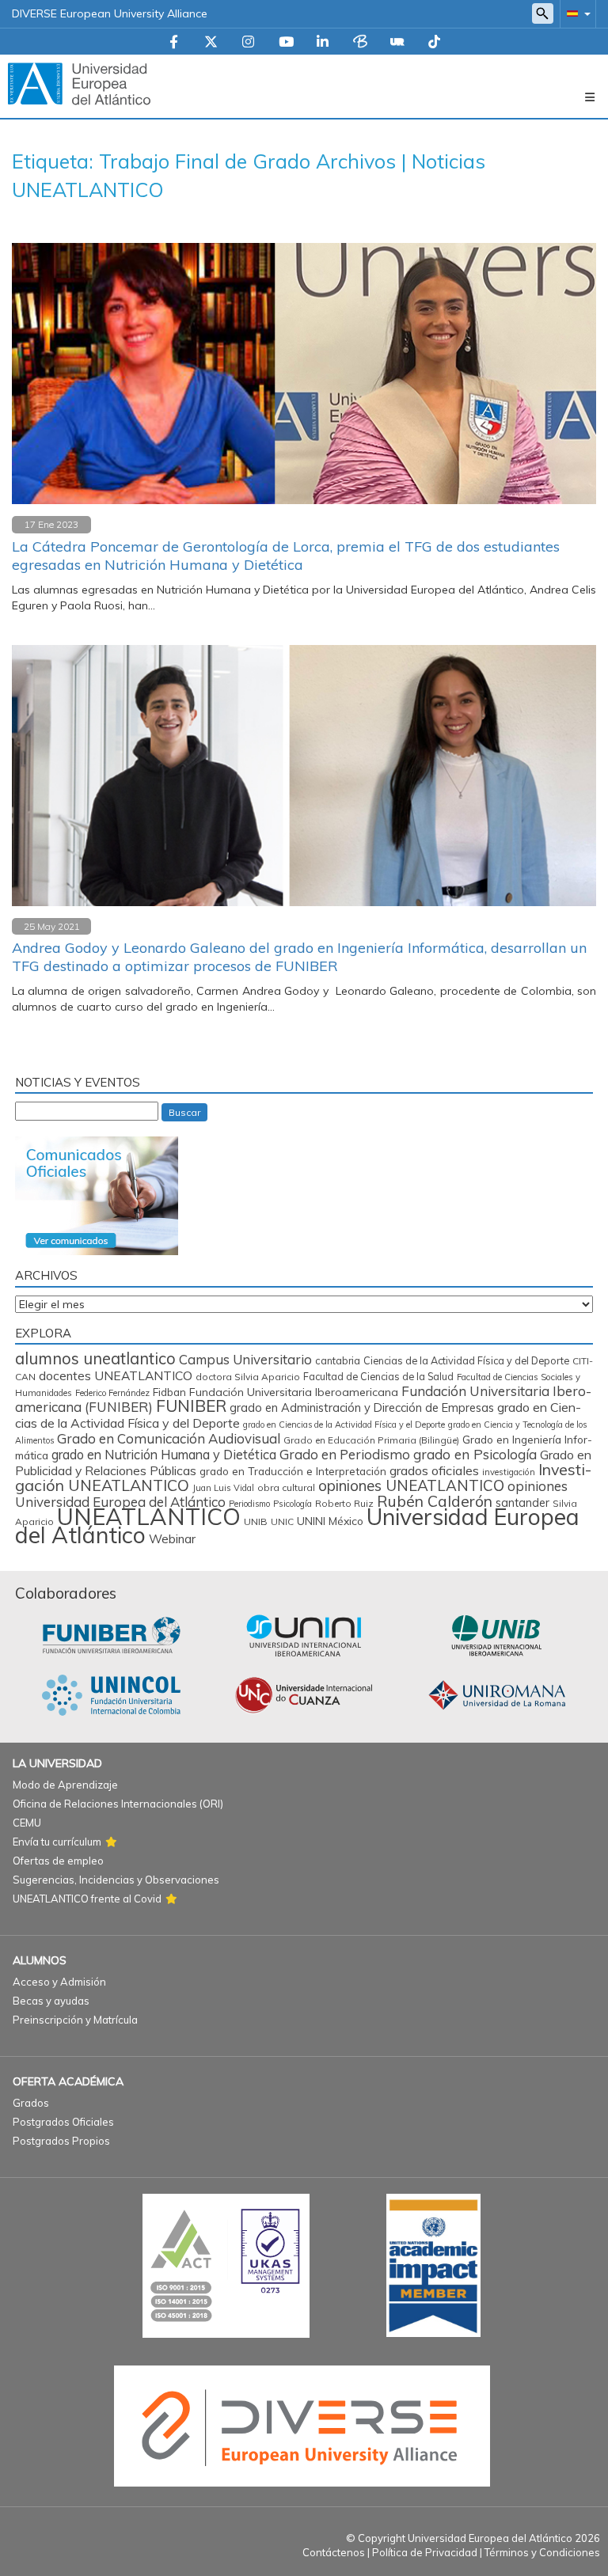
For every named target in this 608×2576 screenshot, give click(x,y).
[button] (576, 13)
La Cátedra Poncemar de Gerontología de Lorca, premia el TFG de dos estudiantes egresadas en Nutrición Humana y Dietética (286, 556)
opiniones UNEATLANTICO (411, 1485)
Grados (31, 2103)
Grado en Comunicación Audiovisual (169, 1438)
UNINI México (330, 1521)
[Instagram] (248, 43)
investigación (509, 1472)
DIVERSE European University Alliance (110, 13)
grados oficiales (434, 1470)
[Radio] (397, 43)
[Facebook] (174, 43)
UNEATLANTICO (149, 1516)
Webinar (172, 1539)
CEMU (27, 1823)
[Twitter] (211, 43)
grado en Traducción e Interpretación (293, 1471)
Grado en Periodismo (345, 1454)
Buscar (184, 1112)
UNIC (282, 1521)
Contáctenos (334, 2552)
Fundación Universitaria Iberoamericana (294, 1392)
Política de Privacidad (425, 2552)
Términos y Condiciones (542, 2552)
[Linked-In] (323, 43)
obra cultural (286, 1487)
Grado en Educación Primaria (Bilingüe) (371, 1440)
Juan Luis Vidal (223, 1488)
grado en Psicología (475, 1454)
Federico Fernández (112, 1393)
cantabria (338, 1360)
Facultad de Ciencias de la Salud (378, 1376)
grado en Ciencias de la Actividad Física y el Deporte (344, 1425)
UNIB (256, 1521)
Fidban (169, 1392)
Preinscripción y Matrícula (75, 2020)
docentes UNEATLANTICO (116, 1375)
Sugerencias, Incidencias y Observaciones (116, 1880)
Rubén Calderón (435, 1501)
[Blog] (360, 43)
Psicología (293, 1504)
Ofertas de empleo (58, 1861)
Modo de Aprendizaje (65, 1785)
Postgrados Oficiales (63, 2122)
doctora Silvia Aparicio (248, 1377)
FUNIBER (191, 1406)
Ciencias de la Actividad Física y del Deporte (466, 1360)
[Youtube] (286, 43)
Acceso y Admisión (59, 1982)
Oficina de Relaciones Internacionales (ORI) (118, 1804)
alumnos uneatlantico (95, 1358)
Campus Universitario (245, 1359)
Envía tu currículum (57, 1842)
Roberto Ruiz (344, 1503)
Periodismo (249, 1504)
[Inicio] (79, 83)
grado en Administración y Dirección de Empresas (362, 1408)
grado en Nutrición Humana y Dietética (164, 1455)
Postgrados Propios (61, 2141)
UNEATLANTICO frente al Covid (87, 1899)
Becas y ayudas (51, 2001)
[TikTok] (434, 43)
